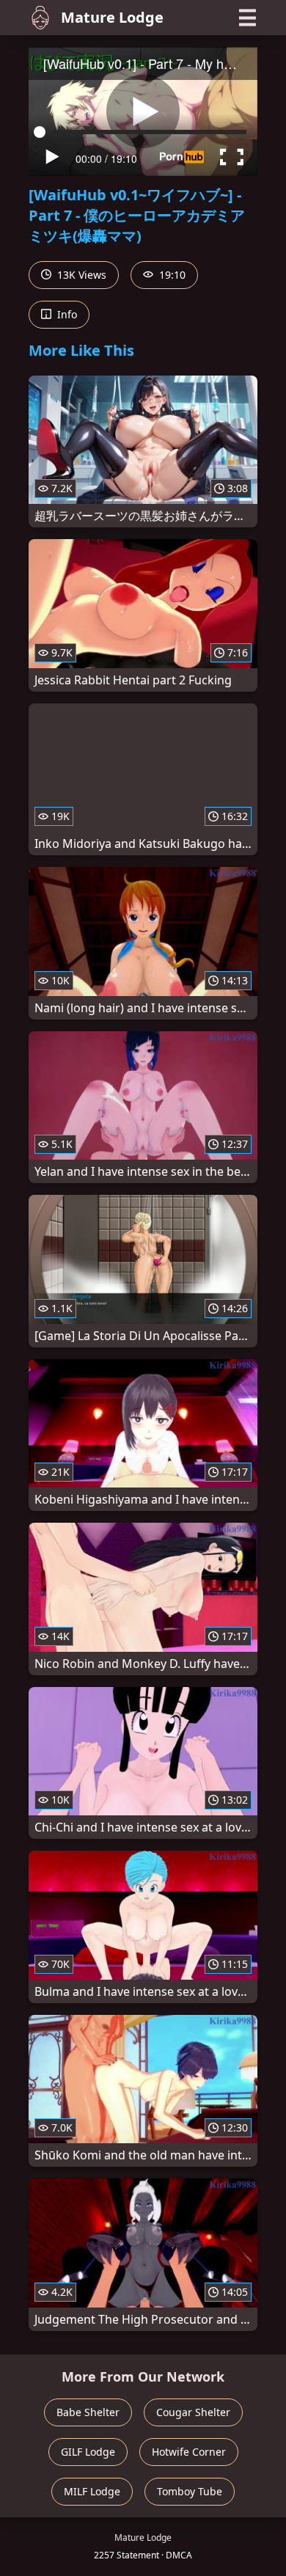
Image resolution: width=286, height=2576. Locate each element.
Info (66, 314)
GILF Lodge (88, 2452)
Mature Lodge (112, 17)
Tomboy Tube (190, 2491)
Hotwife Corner (189, 2452)
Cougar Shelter (193, 2412)
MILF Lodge (92, 2491)
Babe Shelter (88, 2412)
